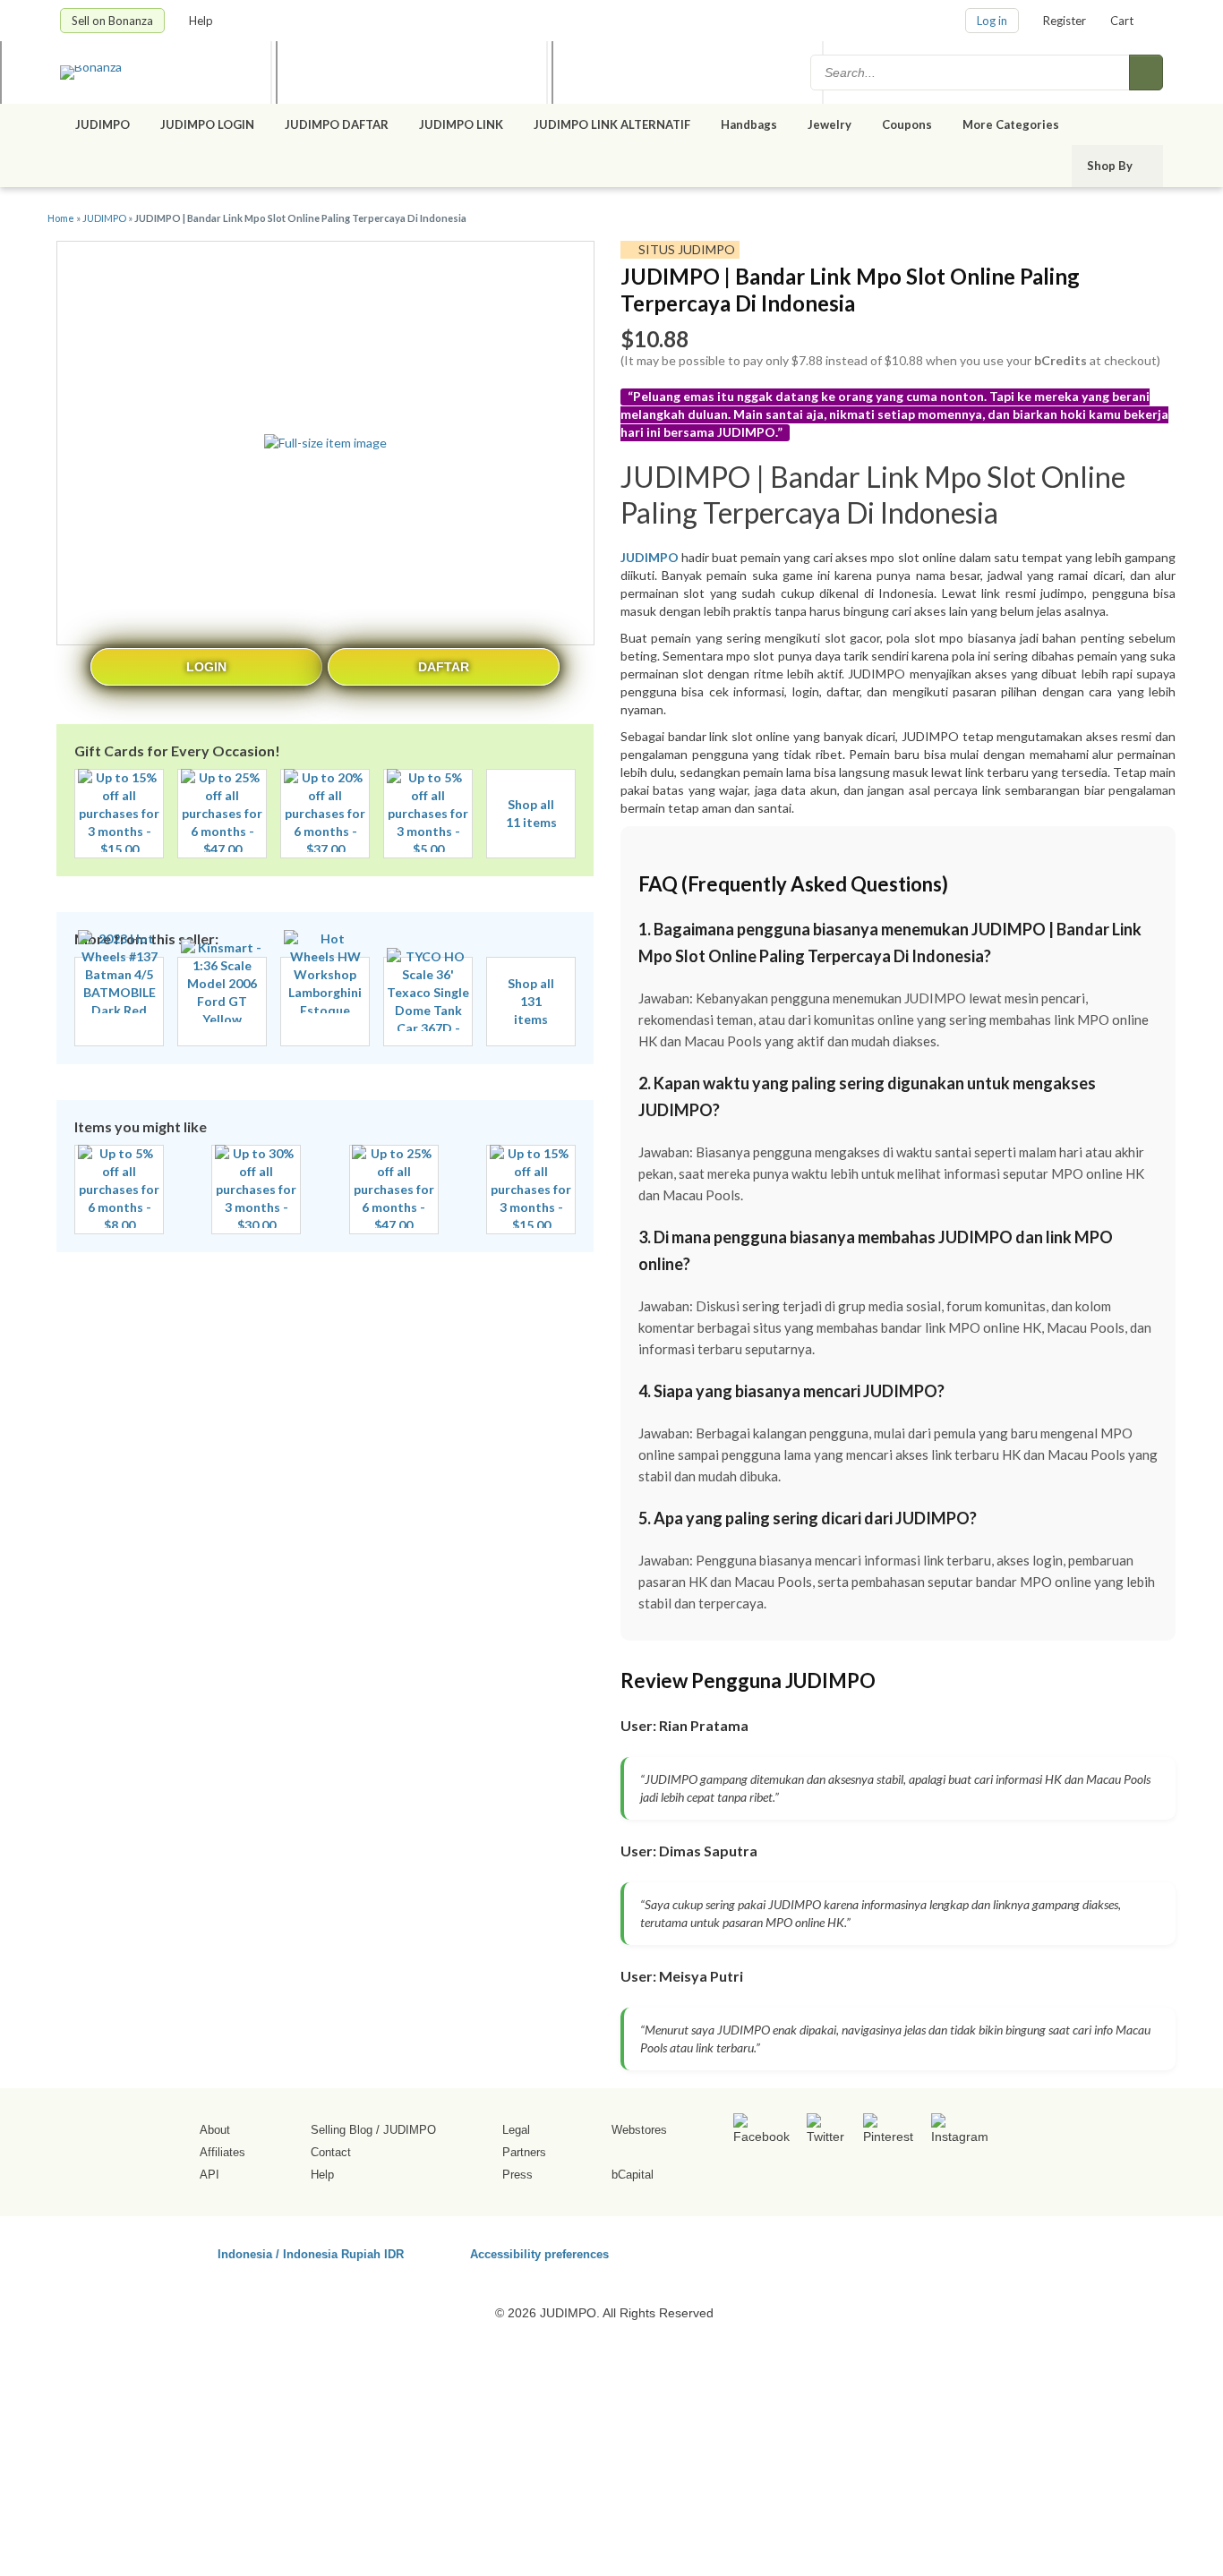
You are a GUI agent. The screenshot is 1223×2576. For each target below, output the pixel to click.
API (210, 2175)
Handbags (749, 124)
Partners (524, 2152)
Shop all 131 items (531, 1001)
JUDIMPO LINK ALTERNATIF (612, 124)
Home (61, 218)
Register (1065, 21)
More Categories (1012, 124)
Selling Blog (342, 2130)
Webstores (639, 2130)
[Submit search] (1146, 73)
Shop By (1111, 166)
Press (517, 2175)
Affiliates (222, 2152)
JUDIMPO (103, 124)
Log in (992, 21)
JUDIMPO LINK (461, 124)
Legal (516, 2130)
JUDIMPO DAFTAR (337, 124)
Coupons (907, 124)
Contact (331, 2152)
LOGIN (206, 667)
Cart (1122, 21)
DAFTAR (444, 667)
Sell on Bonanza (112, 21)
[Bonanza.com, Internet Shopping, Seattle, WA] (906, 2251)
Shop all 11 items (531, 813)
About (215, 2130)
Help (202, 21)
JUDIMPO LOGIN (207, 124)
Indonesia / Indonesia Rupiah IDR (311, 2253)
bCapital (633, 2175)
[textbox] (971, 73)
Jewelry (830, 124)
